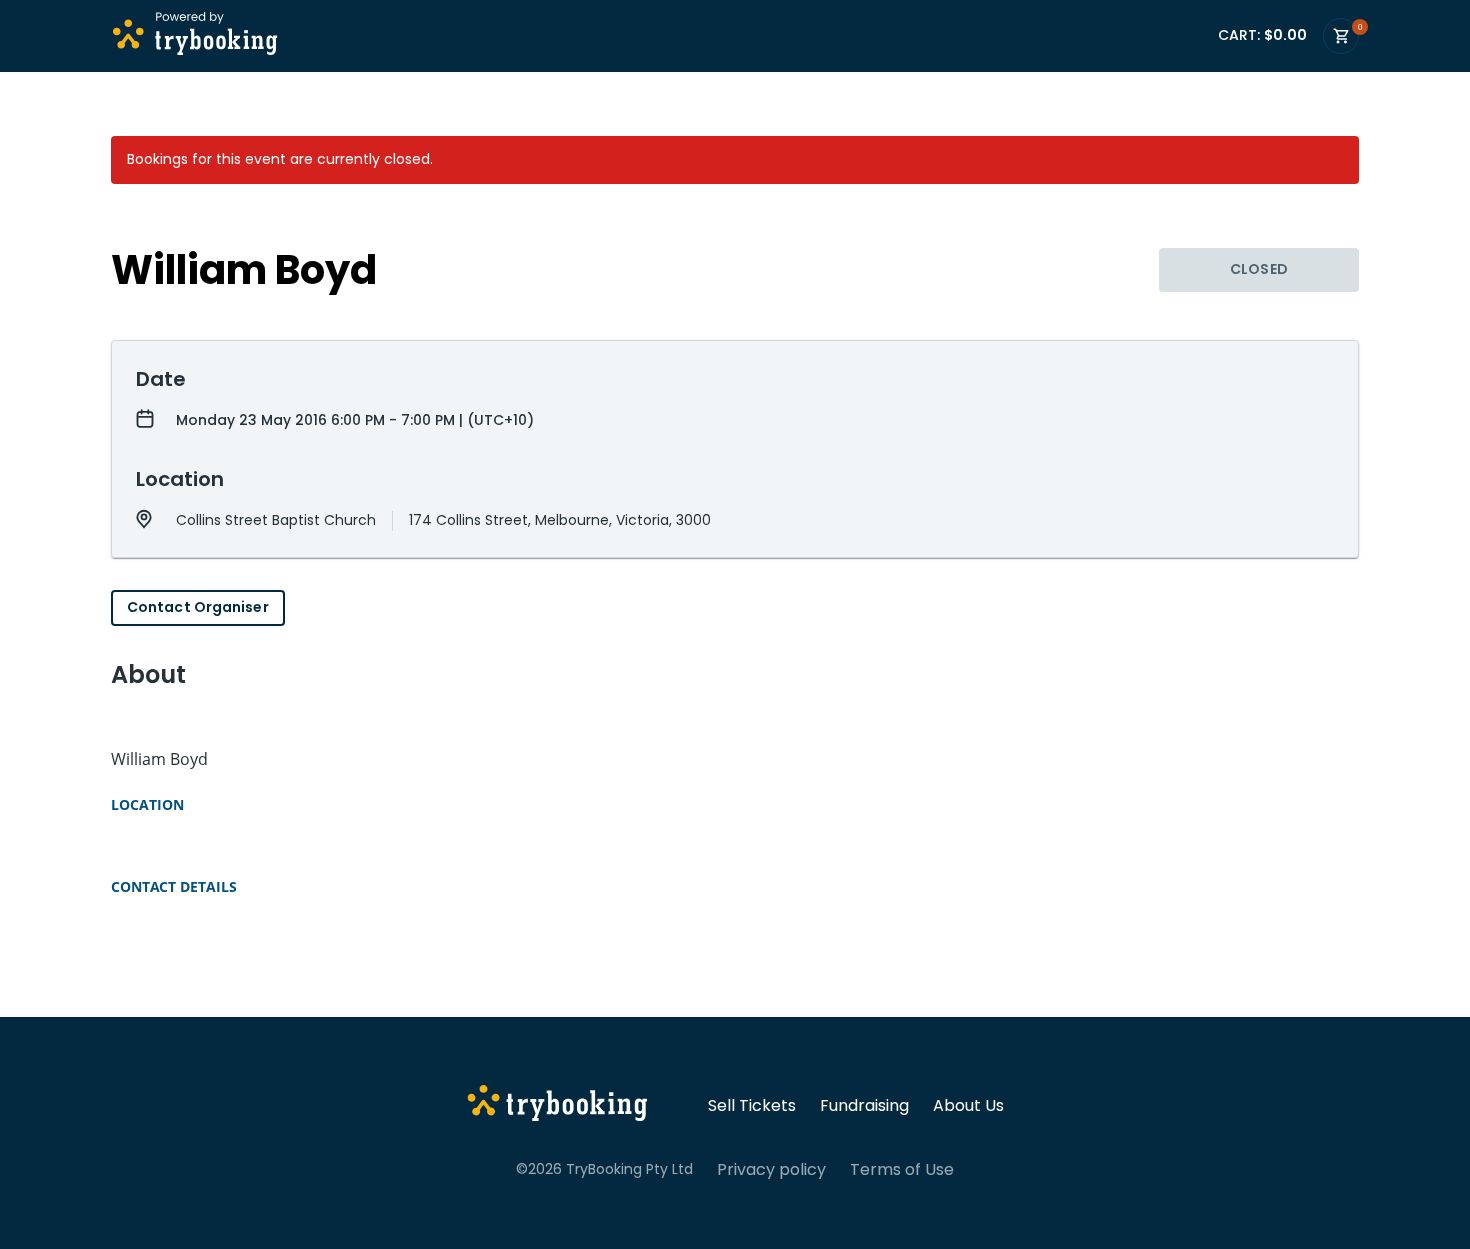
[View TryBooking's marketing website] (557, 1106)
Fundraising (864, 1106)
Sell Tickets (752, 1106)
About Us (968, 1106)
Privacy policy (771, 1170)
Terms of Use (902, 1170)
